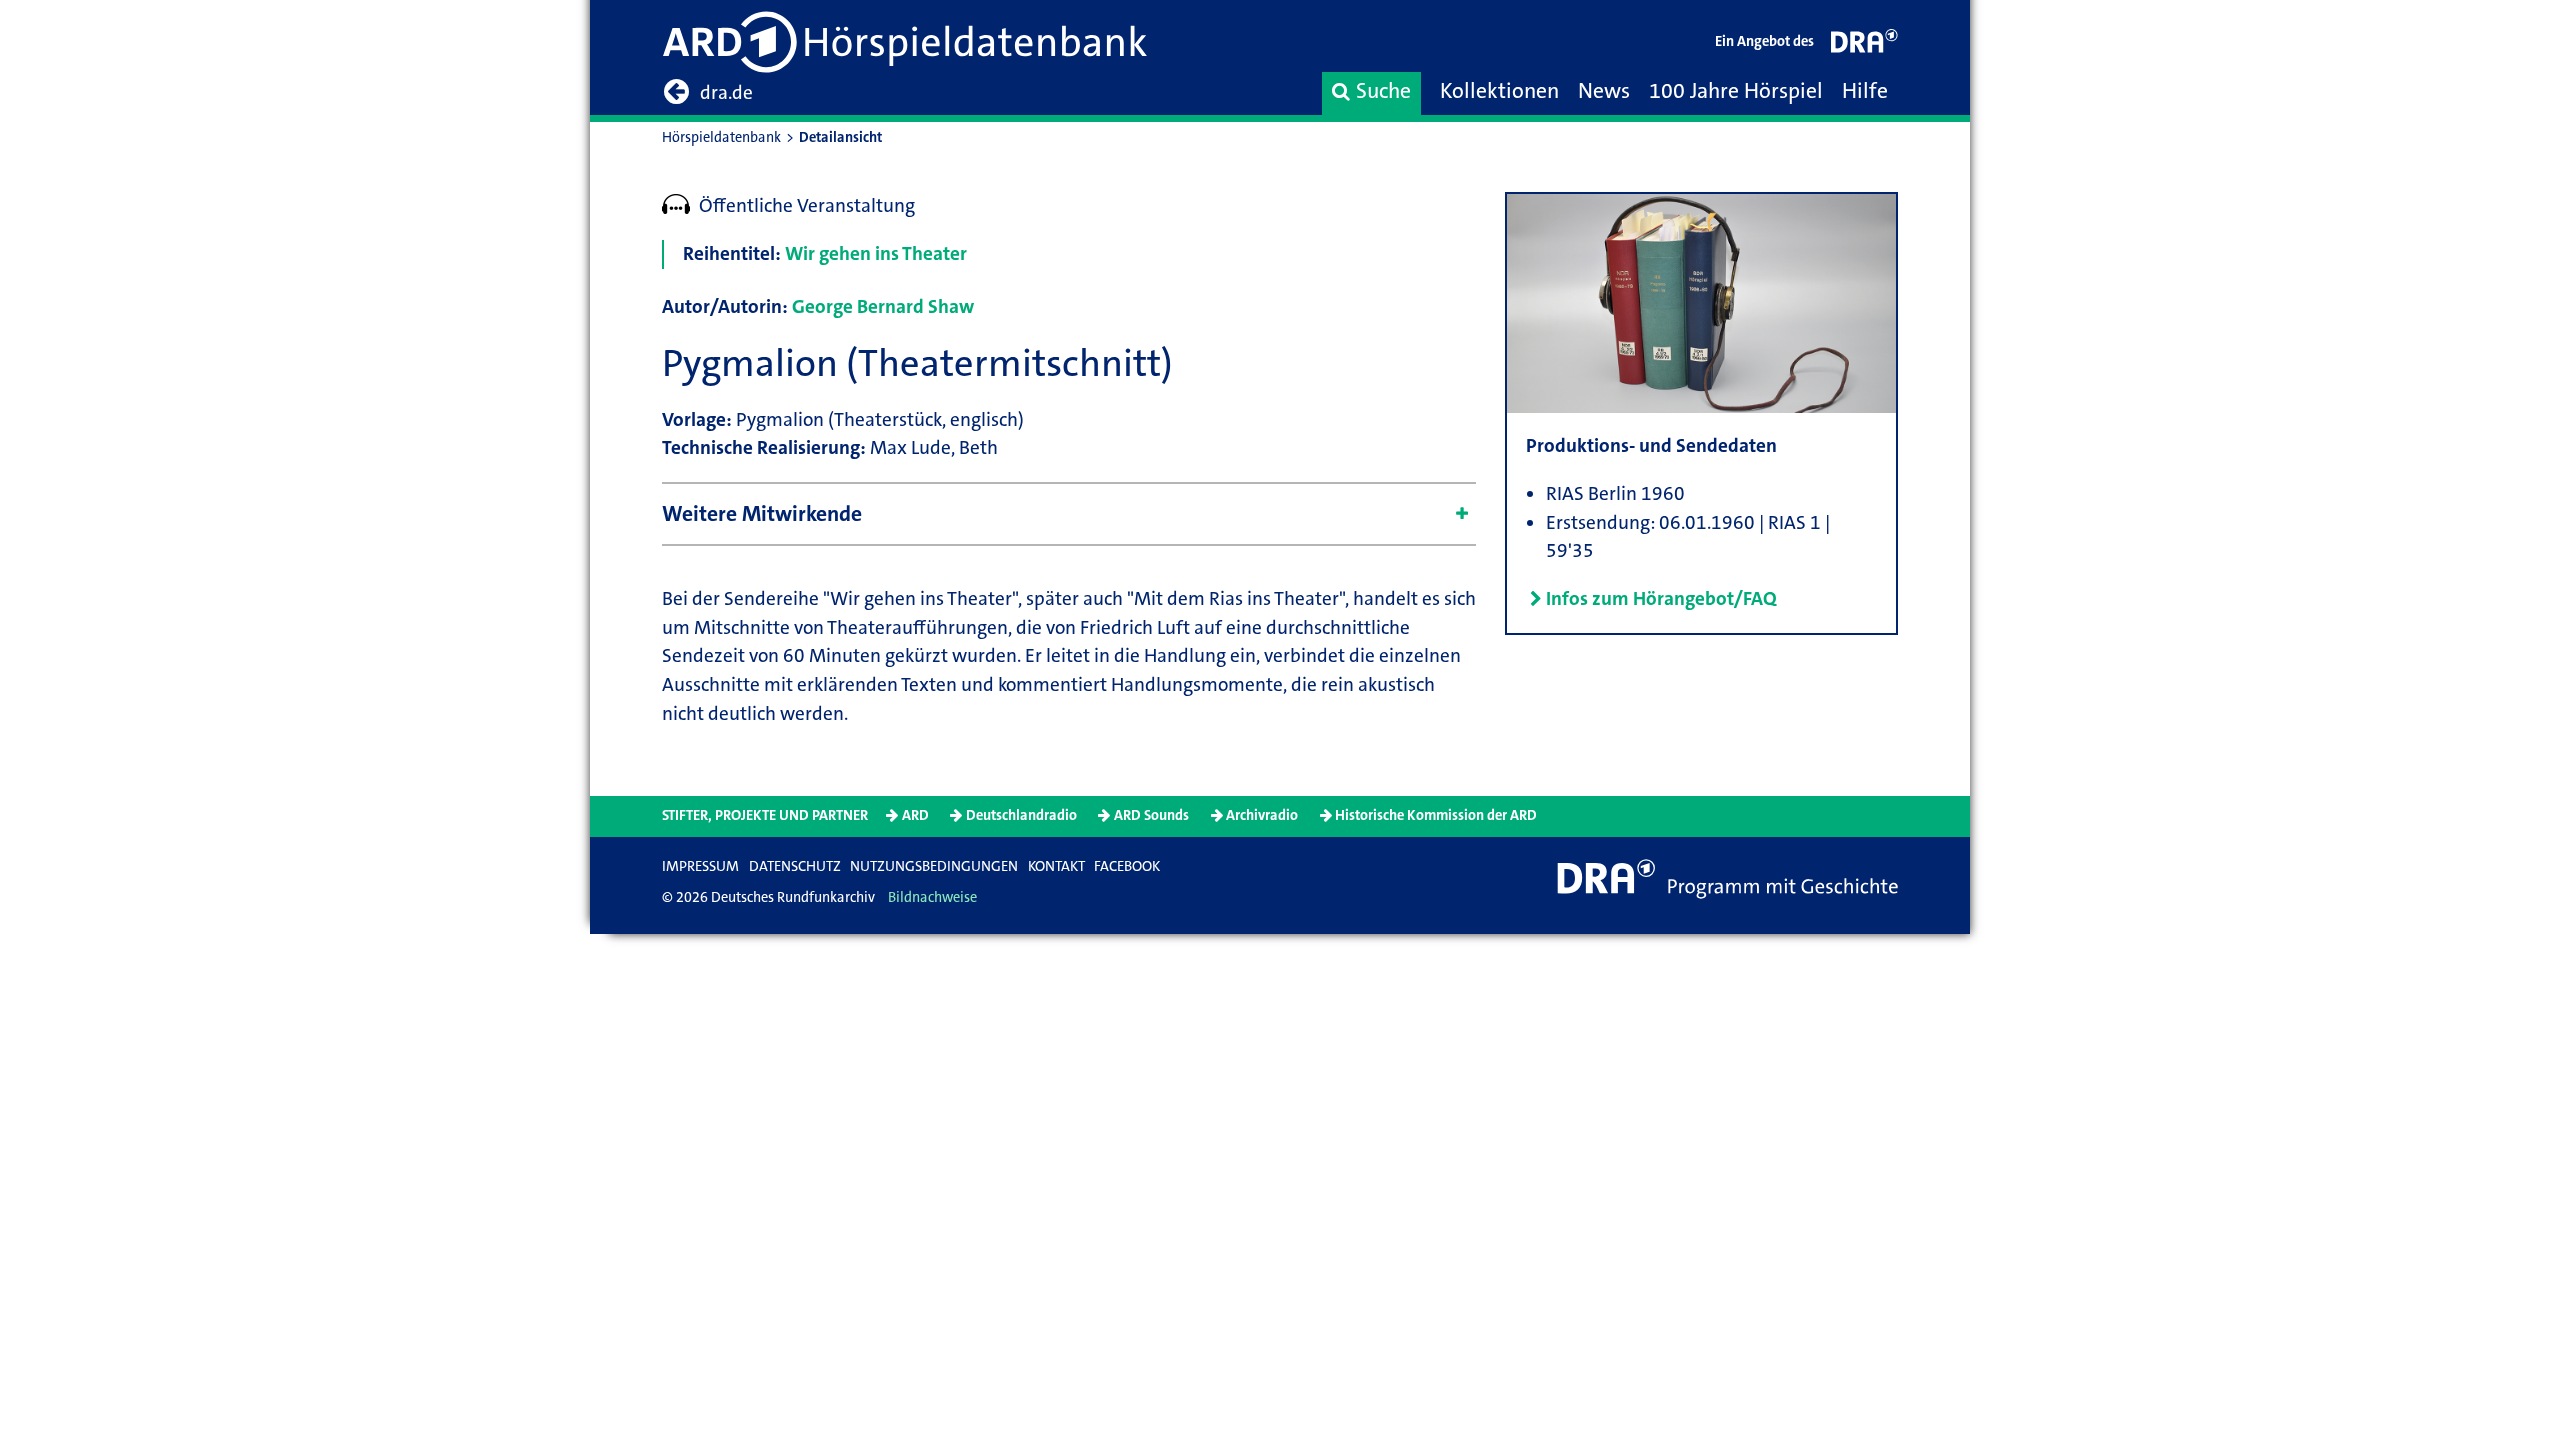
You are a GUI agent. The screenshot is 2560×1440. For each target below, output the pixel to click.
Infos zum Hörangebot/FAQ (1661, 598)
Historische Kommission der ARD (1436, 815)
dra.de (726, 92)
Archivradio (1262, 815)
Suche (1383, 91)
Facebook (1127, 866)
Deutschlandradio (1021, 815)
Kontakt (1056, 866)
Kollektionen (1499, 91)
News (1604, 91)
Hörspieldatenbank (721, 137)
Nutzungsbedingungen (934, 866)
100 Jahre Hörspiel (1736, 91)
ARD (915, 815)
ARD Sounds (1151, 815)
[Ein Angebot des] (1865, 45)
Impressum (700, 866)
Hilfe (1865, 91)
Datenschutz (795, 866)
